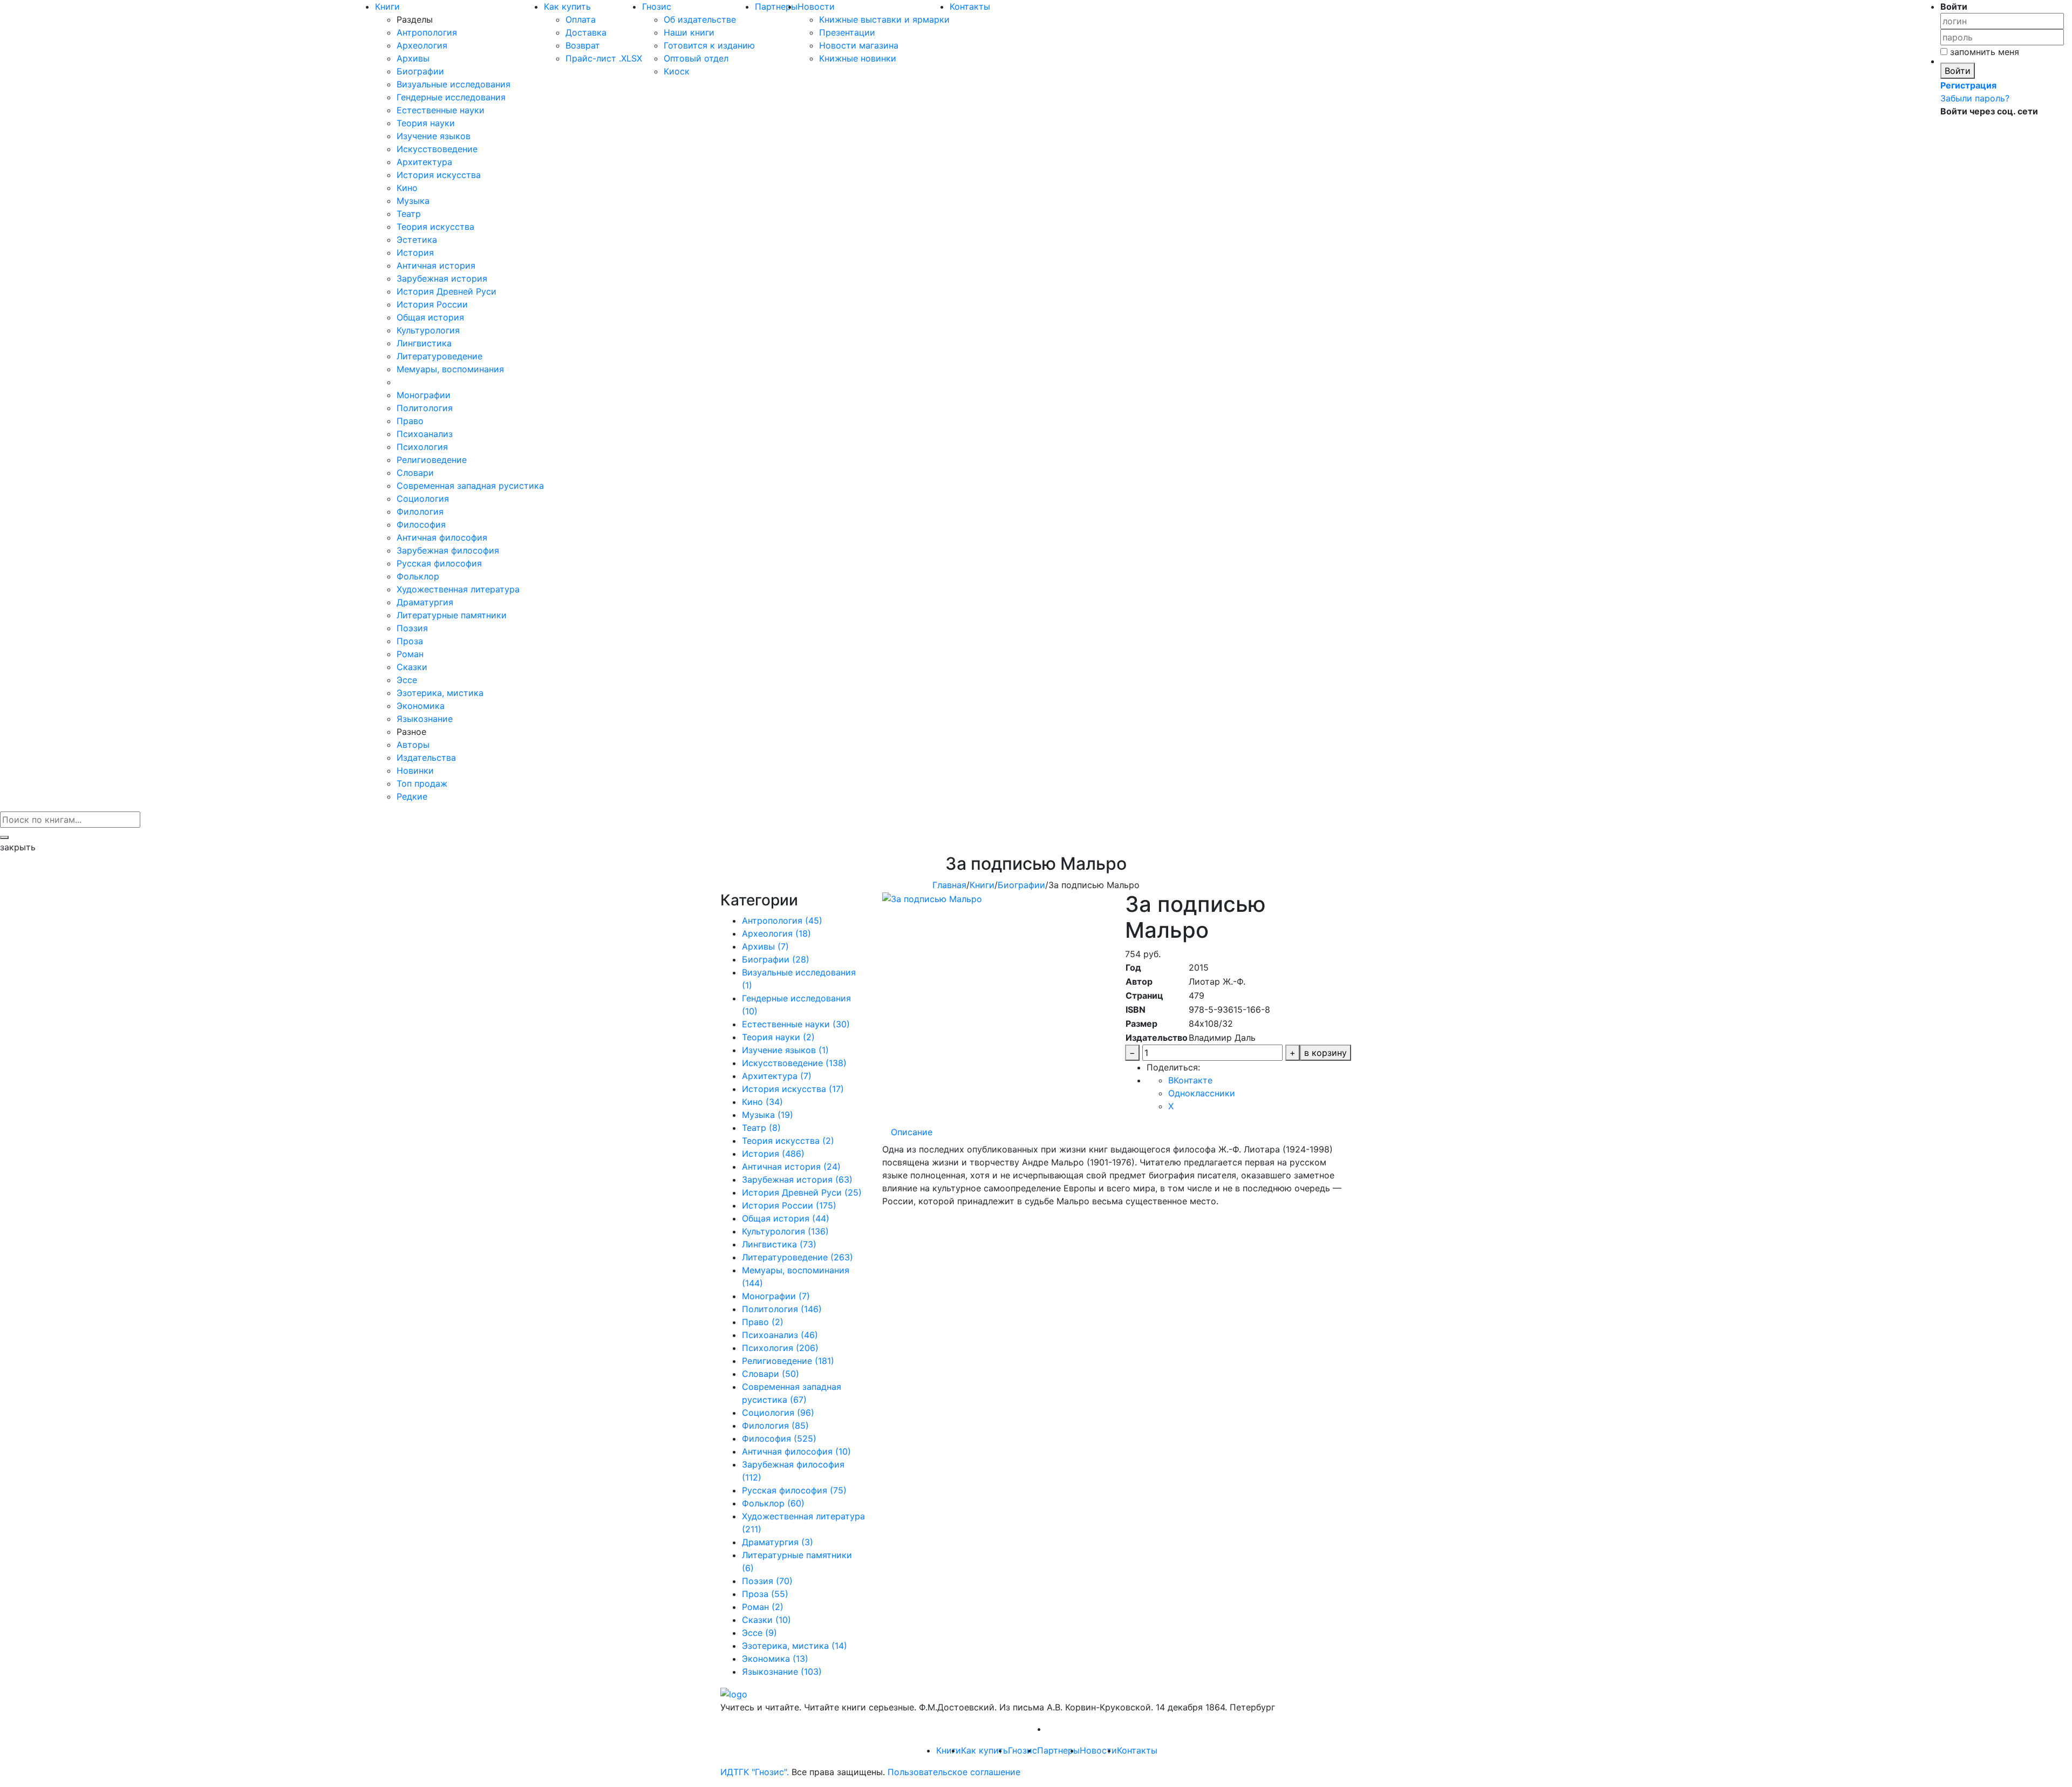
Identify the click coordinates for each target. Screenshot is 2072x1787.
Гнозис (657, 6)
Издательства (426, 758)
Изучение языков (434, 136)
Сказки (412, 667)
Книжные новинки (858, 58)
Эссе (407, 680)
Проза (410, 641)
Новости (816, 6)
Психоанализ (425, 434)
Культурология (428, 330)
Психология (422, 447)
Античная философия (442, 537)
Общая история (430, 317)
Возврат (583, 45)
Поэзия (412, 628)
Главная (949, 885)
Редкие (412, 796)
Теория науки (426, 123)
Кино (407, 188)
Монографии (424, 395)
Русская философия (439, 563)
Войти (1958, 71)
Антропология (427, 32)
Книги (387, 6)
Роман (410, 654)
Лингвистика (424, 343)
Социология (423, 499)
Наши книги (689, 32)
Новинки (415, 770)
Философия (421, 524)
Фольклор (418, 576)
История (415, 253)
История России (432, 304)
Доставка (586, 32)
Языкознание (425, 719)
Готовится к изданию (709, 45)
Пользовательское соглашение (954, 1772)
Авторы (413, 745)
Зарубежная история (442, 278)
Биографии (420, 71)
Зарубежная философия (448, 550)
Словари (415, 473)
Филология (420, 511)
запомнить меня (1983, 52)
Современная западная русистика (470, 486)
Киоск (677, 71)
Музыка (413, 201)
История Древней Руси (447, 291)
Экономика (421, 706)
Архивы (413, 58)
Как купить (567, 6)
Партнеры (776, 6)
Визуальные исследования (454, 84)
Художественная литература (458, 589)
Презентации (847, 32)
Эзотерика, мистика (440, 693)
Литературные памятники (452, 615)
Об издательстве (700, 19)
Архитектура (424, 162)
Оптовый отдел (696, 58)
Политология (425, 408)
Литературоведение (439, 356)
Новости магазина (859, 45)
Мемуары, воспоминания (450, 369)
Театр (409, 214)
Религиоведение (432, 460)
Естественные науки (441, 110)
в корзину (1325, 1053)
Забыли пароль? (1975, 98)
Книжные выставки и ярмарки (884, 19)
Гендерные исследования (451, 97)
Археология (422, 45)
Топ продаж (422, 783)
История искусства (439, 175)
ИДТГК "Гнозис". (755, 1772)
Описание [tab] (912, 1132)
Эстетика (417, 240)
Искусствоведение (437, 149)
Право (410, 421)
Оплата (581, 19)
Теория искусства (435, 227)
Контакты (970, 6)
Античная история (436, 265)
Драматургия (425, 602)
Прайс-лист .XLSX (604, 58)
